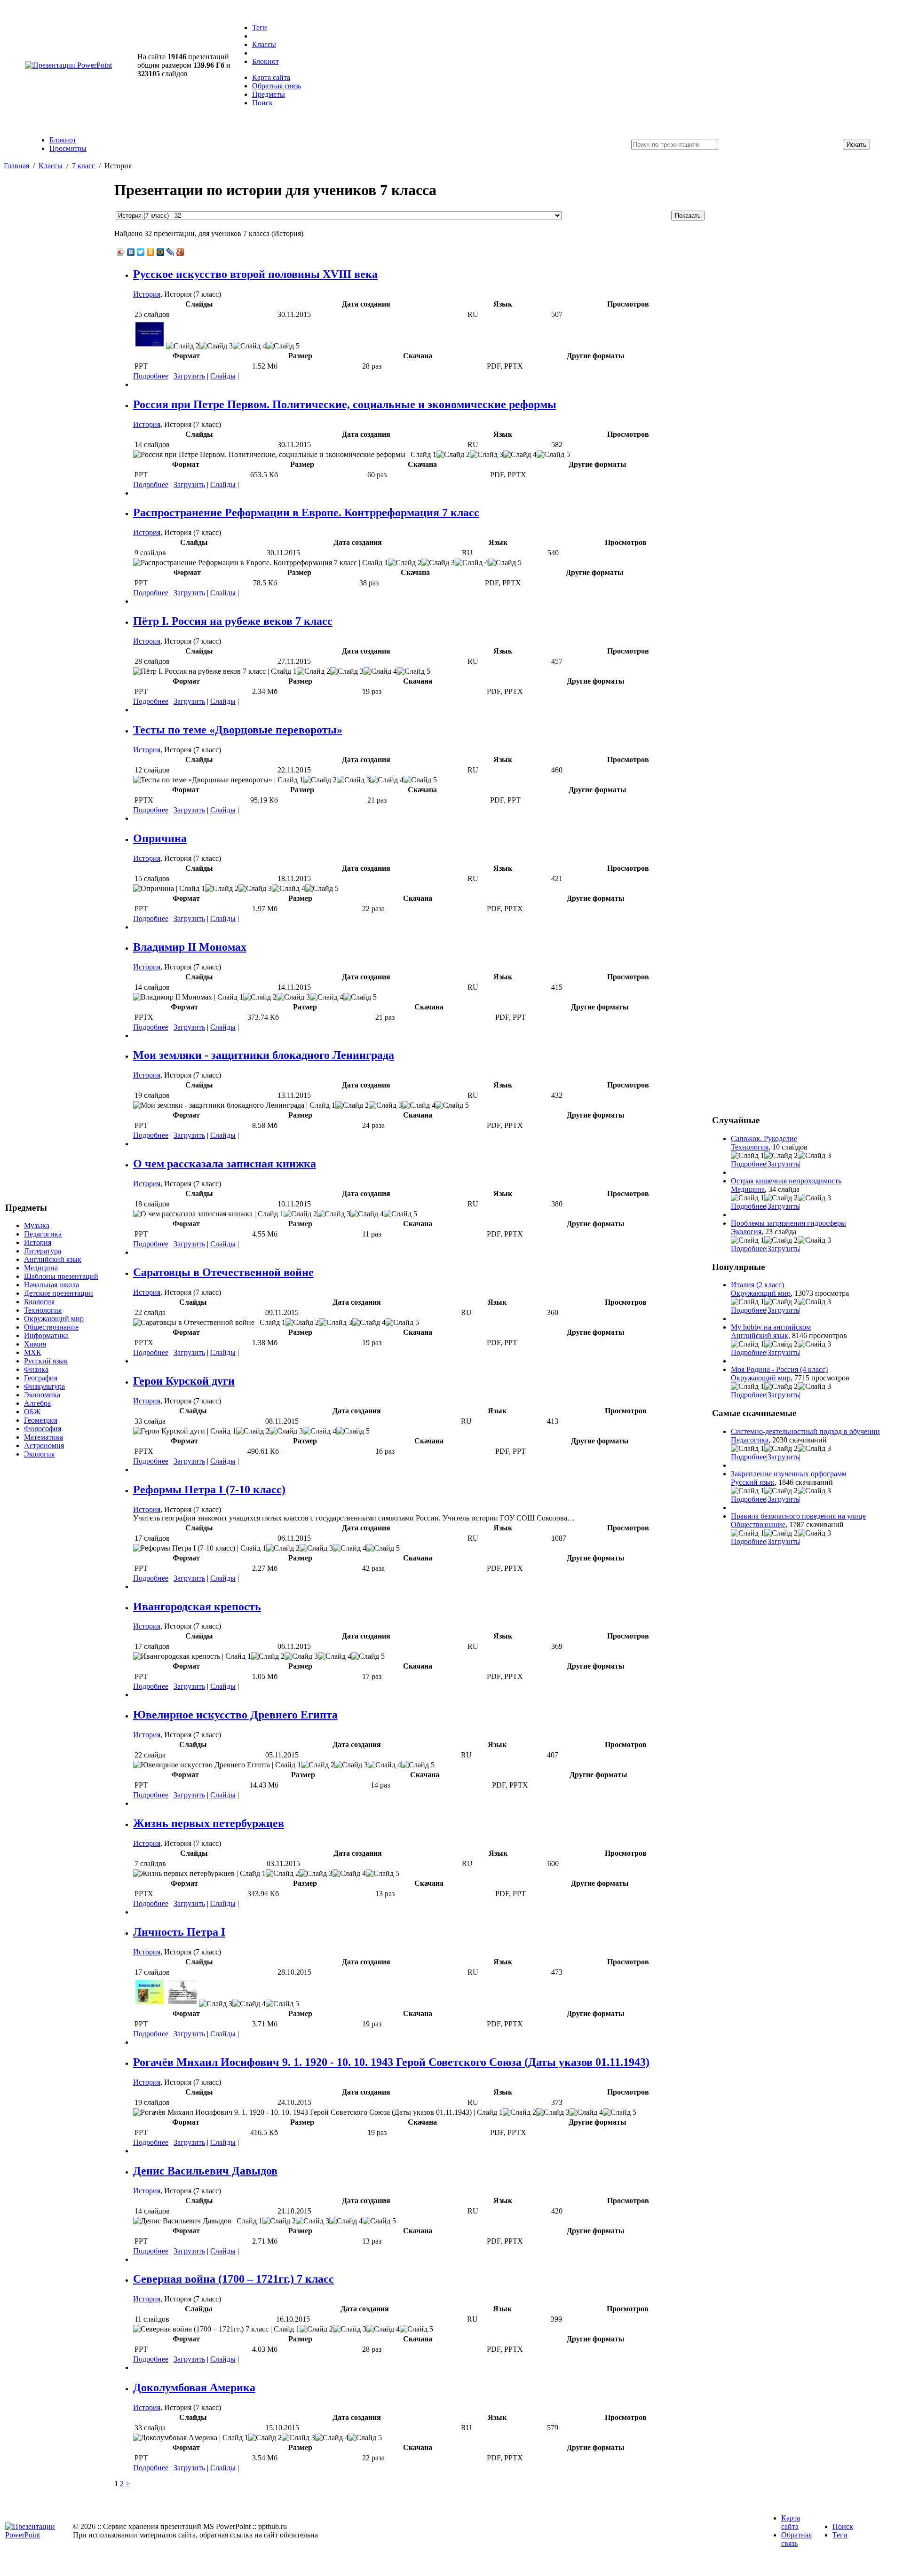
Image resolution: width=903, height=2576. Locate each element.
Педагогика (43, 1234)
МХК (33, 1352)
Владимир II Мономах (190, 947)
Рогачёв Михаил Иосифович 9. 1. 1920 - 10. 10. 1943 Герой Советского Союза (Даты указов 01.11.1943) (391, 2062)
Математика (44, 1437)
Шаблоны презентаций (61, 1276)
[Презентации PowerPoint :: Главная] (69, 65)
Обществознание (51, 1327)
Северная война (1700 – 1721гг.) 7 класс (234, 2279)
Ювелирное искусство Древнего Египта (235, 1715)
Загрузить (189, 376)
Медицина (41, 1268)
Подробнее (151, 376)
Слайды (223, 376)
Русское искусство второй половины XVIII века (255, 274)
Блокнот (265, 61)
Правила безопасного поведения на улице (798, 1516)
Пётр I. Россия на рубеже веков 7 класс (233, 621)
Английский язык (53, 1259)
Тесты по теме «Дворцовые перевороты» (238, 730)
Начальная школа (51, 1285)
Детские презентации (59, 1293)
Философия (43, 1429)
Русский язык (46, 1361)
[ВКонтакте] (131, 252)
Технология (43, 1310)
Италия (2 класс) (757, 1285)
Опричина (160, 838)
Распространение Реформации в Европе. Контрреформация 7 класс (306, 512)
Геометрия (41, 1420)
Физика (36, 1369)
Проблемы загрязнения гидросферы (788, 1223)
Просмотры (68, 148)
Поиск (262, 103)
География (41, 1378)
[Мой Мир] (161, 252)
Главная (16, 166)
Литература (43, 1251)
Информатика (46, 1335)
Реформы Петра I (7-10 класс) (209, 1489)
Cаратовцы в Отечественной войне (223, 1272)
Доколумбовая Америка (194, 2387)
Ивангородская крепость (197, 1607)
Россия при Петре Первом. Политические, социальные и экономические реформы (345, 404)
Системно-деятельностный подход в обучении (805, 1431)
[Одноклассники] (151, 252)
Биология (39, 1302)
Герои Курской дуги (184, 1381)
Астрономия (44, 1446)
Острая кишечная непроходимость (786, 1181)
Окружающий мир (54, 1319)
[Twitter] (141, 252)
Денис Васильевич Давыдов (205, 2171)
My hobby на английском (771, 1327)
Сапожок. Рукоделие (764, 1138)
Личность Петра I (179, 1932)
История (38, 1242)
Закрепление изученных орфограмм (789, 1474)
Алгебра (37, 1403)
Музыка (37, 1225)
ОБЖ (32, 1412)
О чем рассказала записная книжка (225, 1164)
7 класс (83, 166)
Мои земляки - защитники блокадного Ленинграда (264, 1055)
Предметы (269, 94)
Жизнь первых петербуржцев (209, 1823)
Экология (39, 1454)
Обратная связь (277, 86)
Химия (35, 1344)
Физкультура (44, 1386)
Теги (260, 28)
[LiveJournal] (170, 252)
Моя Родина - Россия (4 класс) (779, 1369)
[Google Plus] (180, 252)
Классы (264, 44)
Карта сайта (271, 77)
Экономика (42, 1395)
